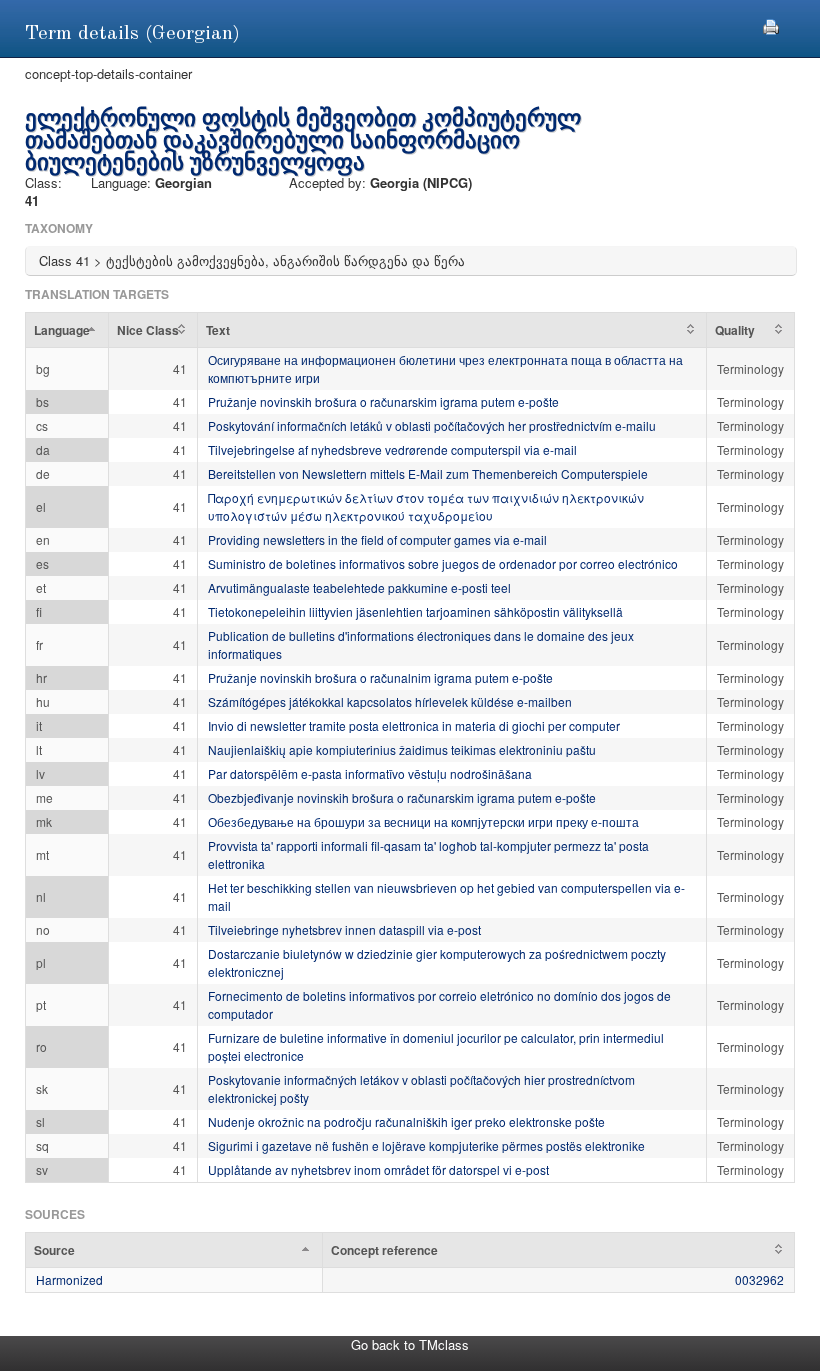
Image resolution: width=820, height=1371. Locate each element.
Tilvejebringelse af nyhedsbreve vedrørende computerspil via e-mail (392, 449)
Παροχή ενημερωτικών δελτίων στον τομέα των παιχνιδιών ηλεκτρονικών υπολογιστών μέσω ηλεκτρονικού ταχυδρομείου (426, 506)
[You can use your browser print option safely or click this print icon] (771, 24)
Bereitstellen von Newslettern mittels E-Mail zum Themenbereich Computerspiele (428, 473)
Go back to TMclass (410, 1344)
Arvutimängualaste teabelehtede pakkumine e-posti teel (359, 587)
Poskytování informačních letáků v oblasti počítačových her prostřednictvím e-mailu (432, 425)
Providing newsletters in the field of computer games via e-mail (377, 539)
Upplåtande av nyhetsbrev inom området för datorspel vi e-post (378, 1169)
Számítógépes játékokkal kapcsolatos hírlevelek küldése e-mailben (390, 701)
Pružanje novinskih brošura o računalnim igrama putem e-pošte (380, 677)
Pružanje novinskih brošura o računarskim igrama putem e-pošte (383, 401)
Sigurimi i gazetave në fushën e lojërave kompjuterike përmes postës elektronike (426, 1145)
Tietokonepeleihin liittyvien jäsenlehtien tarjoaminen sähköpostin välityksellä (415, 611)
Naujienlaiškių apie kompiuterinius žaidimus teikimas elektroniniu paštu (402, 749)
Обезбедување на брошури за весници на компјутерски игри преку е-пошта (423, 821)
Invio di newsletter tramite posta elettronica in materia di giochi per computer (414, 725)
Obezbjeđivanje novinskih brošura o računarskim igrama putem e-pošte (402, 797)
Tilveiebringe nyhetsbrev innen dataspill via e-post (344, 929)
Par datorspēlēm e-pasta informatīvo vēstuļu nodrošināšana (370, 773)
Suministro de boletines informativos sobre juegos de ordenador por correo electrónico (443, 563)
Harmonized (69, 1279)
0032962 (759, 1279)
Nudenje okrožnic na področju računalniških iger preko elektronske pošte (406, 1121)
